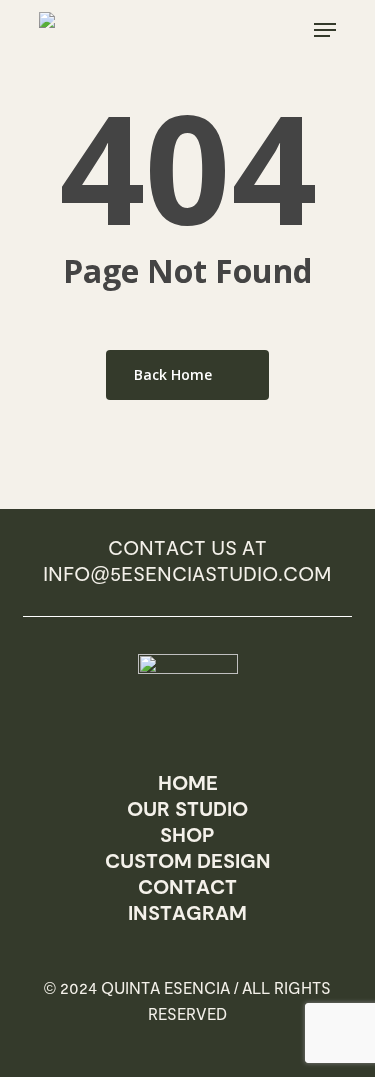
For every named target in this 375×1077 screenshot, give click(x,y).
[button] (325, 30)
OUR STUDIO (187, 808)
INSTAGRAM (187, 912)
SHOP (187, 834)
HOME (188, 782)
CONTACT (187, 886)
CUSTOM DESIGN (188, 860)
